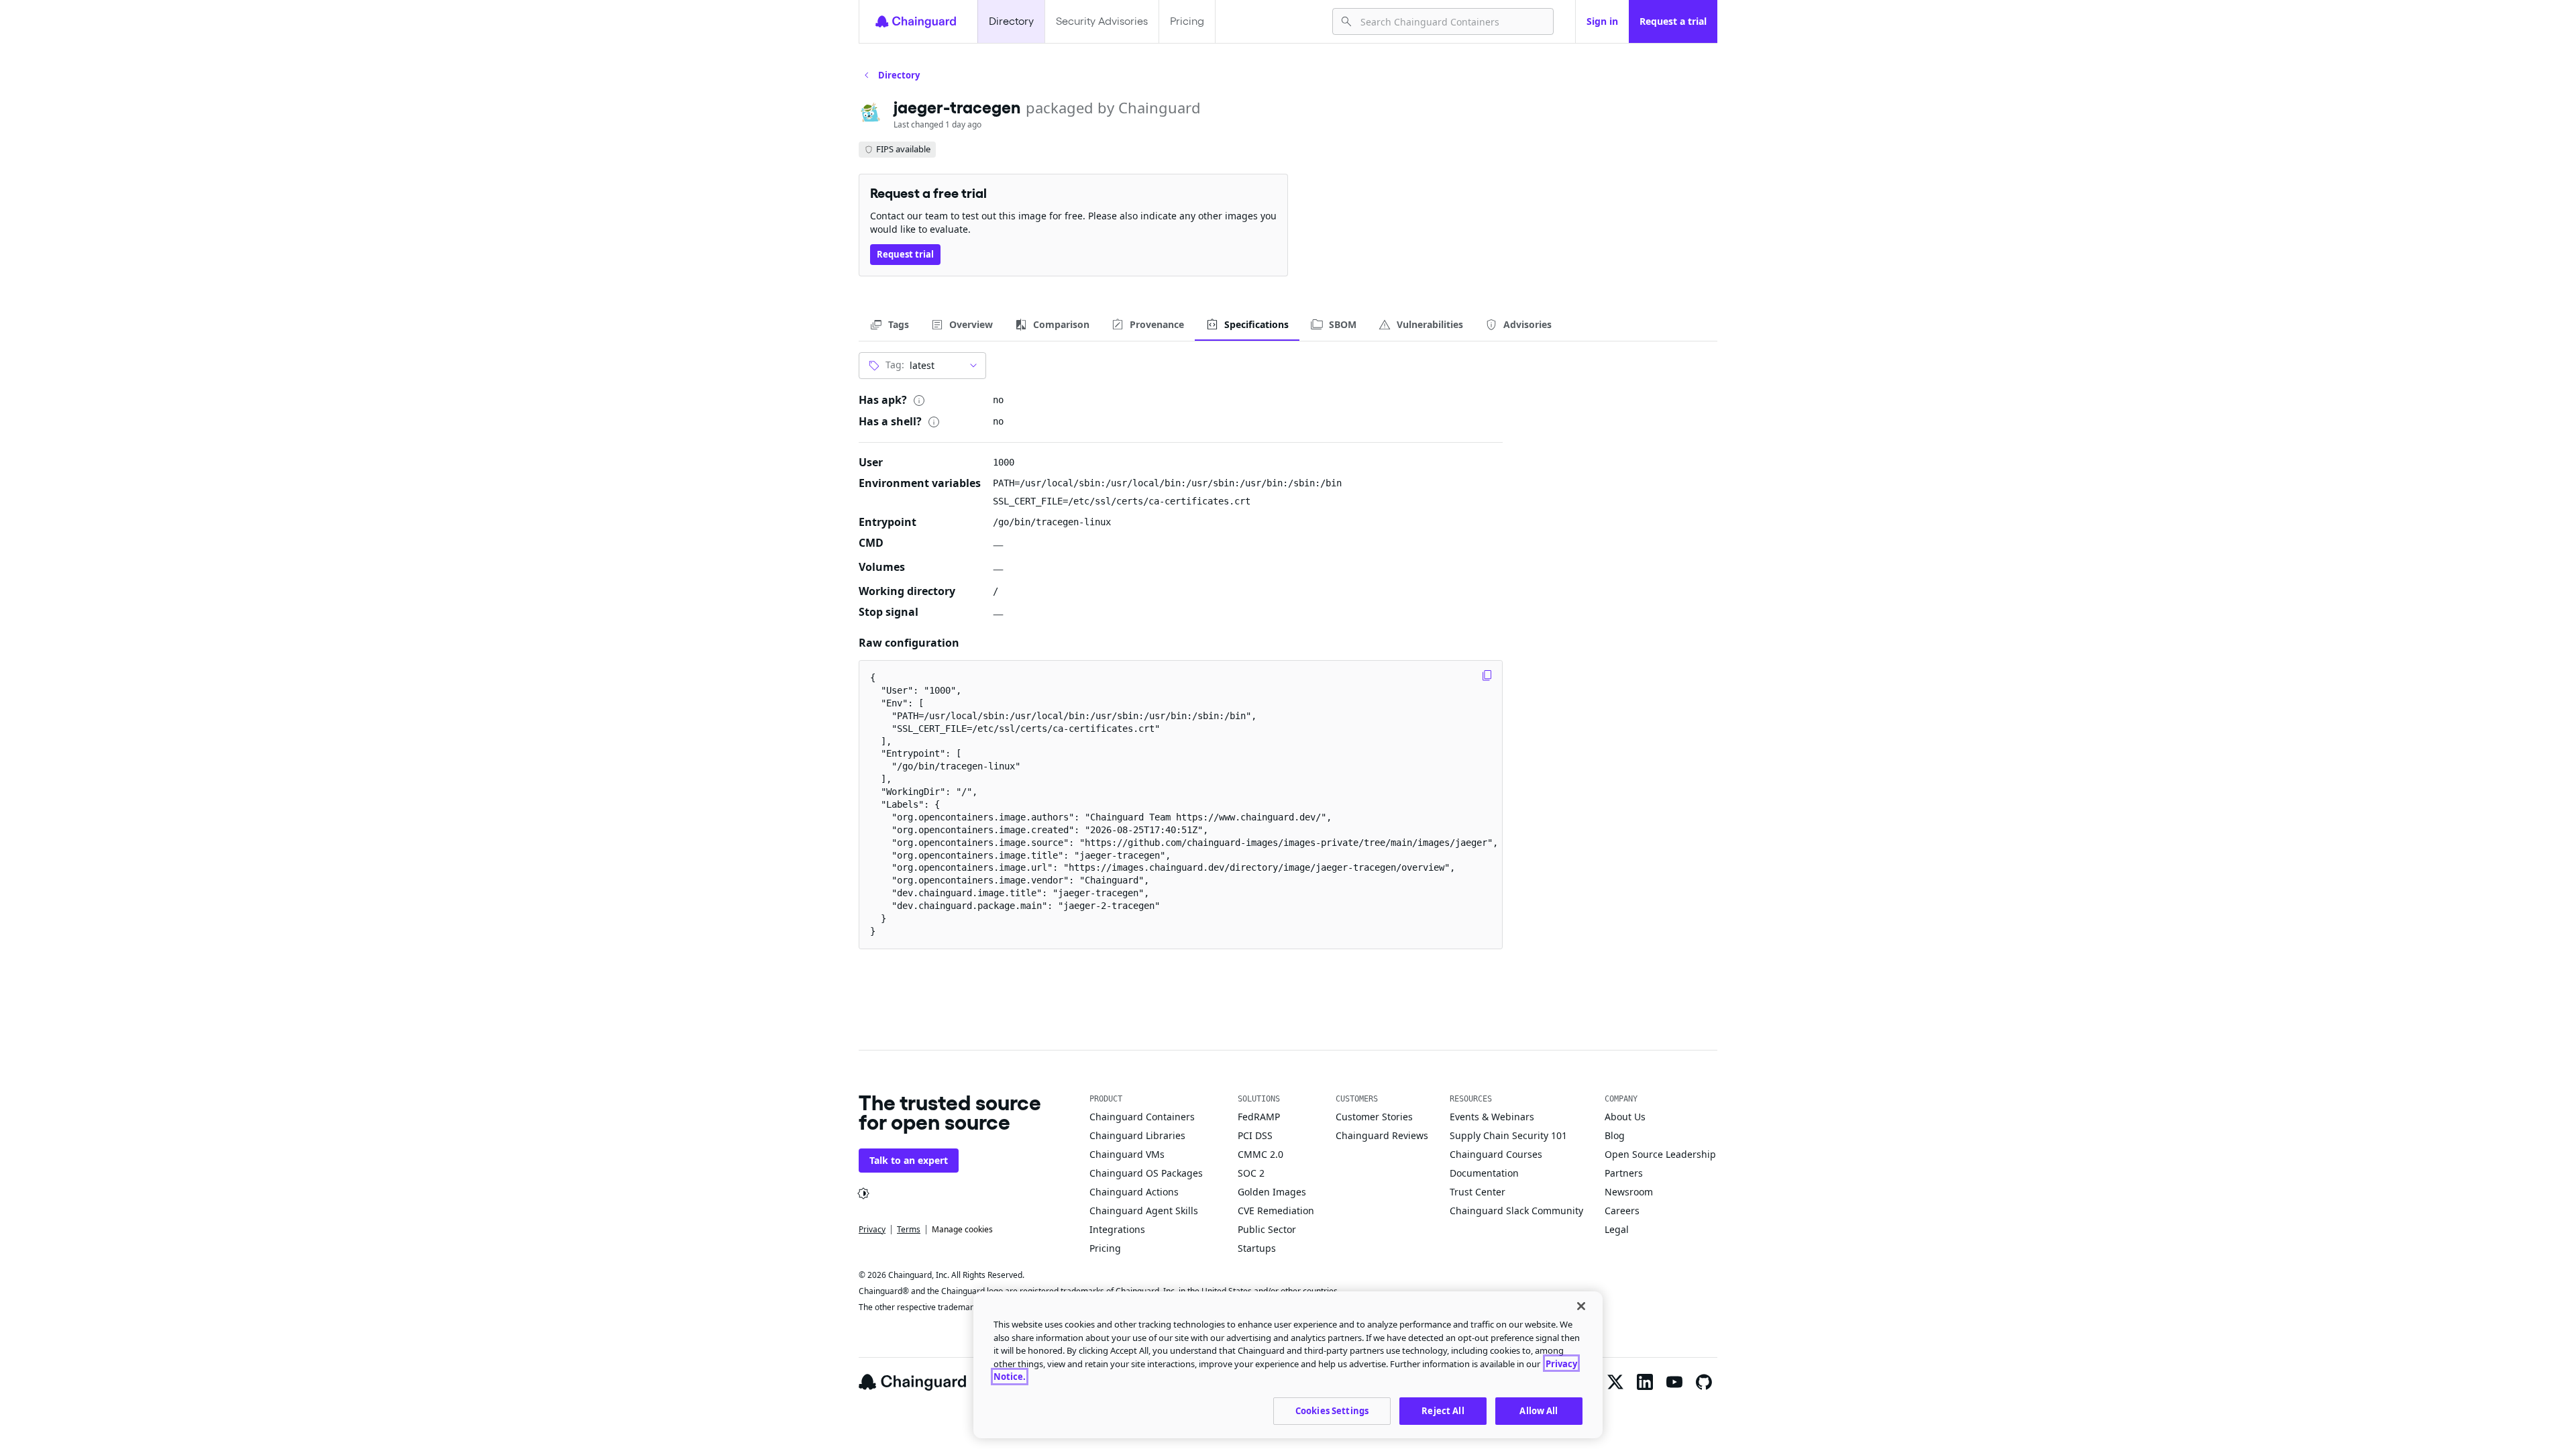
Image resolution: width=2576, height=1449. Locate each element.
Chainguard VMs (1127, 1154)
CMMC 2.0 (1260, 1154)
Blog (1615, 1135)
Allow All (1539, 1410)
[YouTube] (1674, 1382)
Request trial (905, 254)
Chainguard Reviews (1382, 1135)
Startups (1257, 1248)
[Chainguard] (916, 21)
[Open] (973, 366)
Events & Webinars (1492, 1117)
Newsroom (1629, 1192)
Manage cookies (962, 1229)
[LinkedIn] (1645, 1382)
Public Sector (1267, 1229)
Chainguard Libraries (1137, 1135)
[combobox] (1451, 21)
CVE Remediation (1276, 1211)
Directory (1011, 21)
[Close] (1581, 1306)
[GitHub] (1704, 1382)
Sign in (1602, 21)
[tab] (889, 325)
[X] (1615, 1382)
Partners (1624, 1173)
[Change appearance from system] (863, 1193)
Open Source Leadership (1660, 1154)
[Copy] (1487, 676)
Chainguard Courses (1496, 1154)
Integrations (1117, 1229)
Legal (1617, 1229)
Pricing (1187, 21)
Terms (909, 1229)
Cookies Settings (1332, 1410)
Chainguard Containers (1142, 1117)
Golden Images (1272, 1192)
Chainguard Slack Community (1516, 1211)
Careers (1622, 1211)
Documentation (1484, 1173)
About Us (1625, 1117)
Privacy (872, 1229)
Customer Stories (1374, 1117)
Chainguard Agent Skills (1144, 1211)
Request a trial (1673, 21)
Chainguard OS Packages (1146, 1173)
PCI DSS (1255, 1135)
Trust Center (1478, 1192)
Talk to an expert (909, 1160)
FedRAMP (1259, 1117)
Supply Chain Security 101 (1508, 1135)
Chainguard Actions (1134, 1192)
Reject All (1443, 1410)
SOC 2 (1251, 1173)
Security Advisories (1102, 21)
